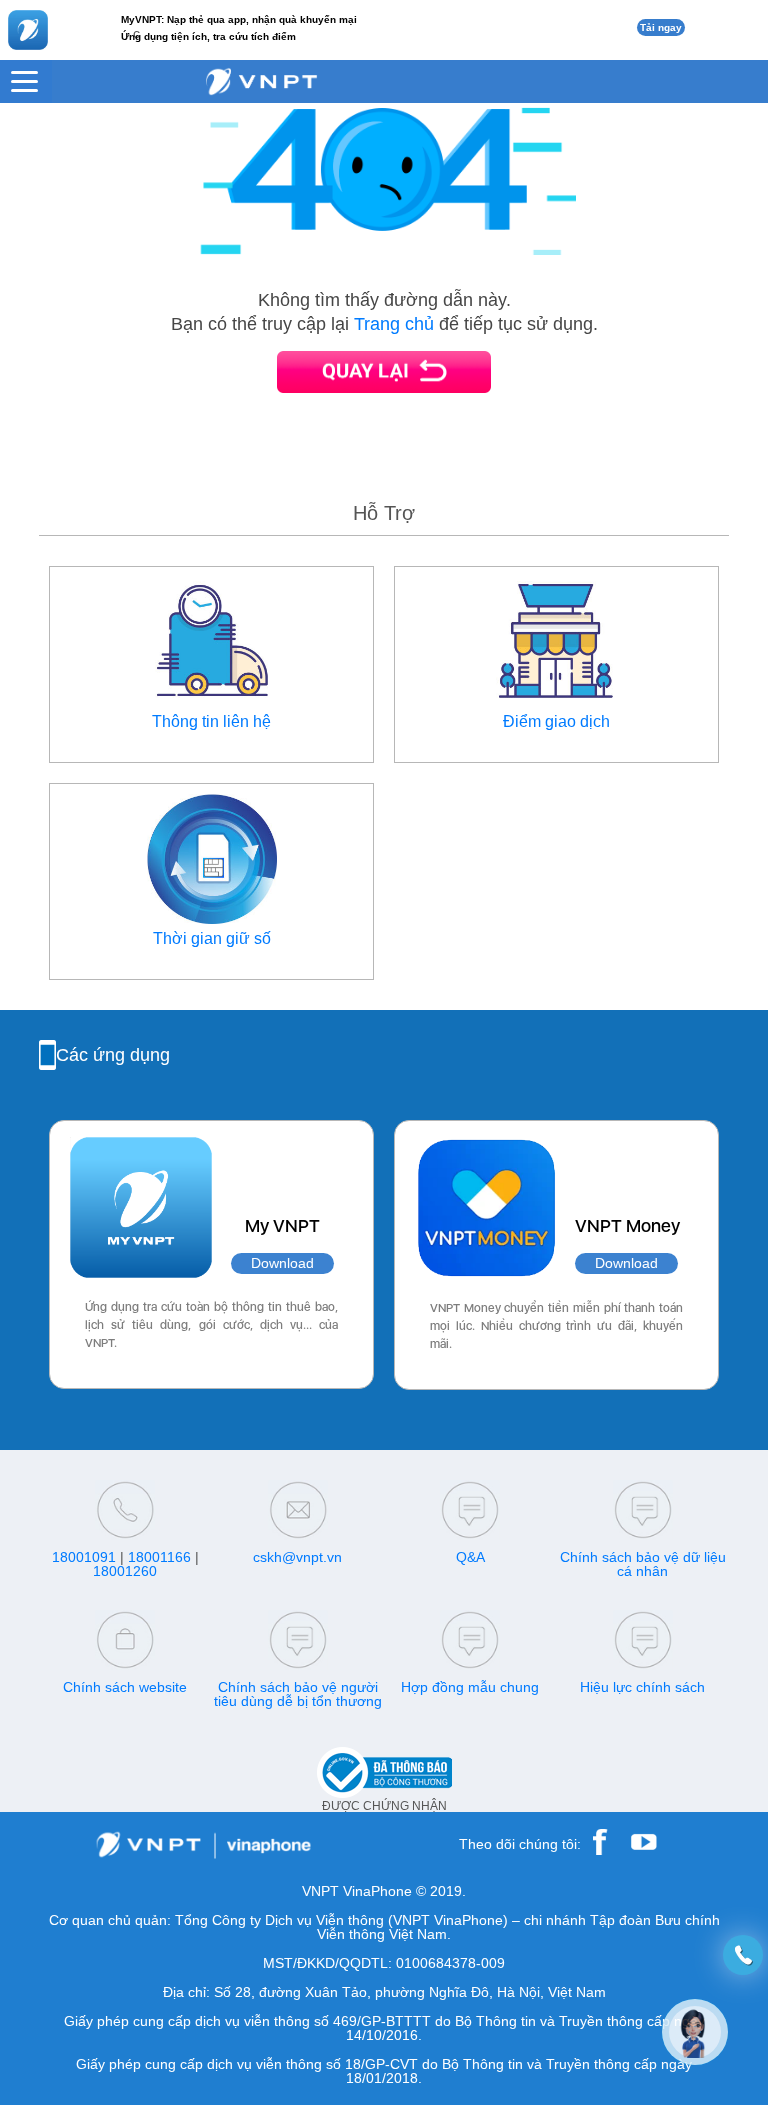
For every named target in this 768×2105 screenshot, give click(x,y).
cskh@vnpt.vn (297, 1557)
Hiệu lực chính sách (642, 1687)
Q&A (470, 1557)
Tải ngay (661, 27)
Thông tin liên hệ (211, 721)
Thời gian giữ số (212, 938)
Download (282, 1263)
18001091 (84, 1557)
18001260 (125, 1571)
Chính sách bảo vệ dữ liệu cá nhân (643, 1564)
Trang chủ (394, 324)
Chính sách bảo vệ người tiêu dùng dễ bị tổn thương (298, 1694)
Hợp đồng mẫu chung (470, 1687)
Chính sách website (125, 1687)
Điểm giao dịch (556, 721)
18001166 (159, 1557)
